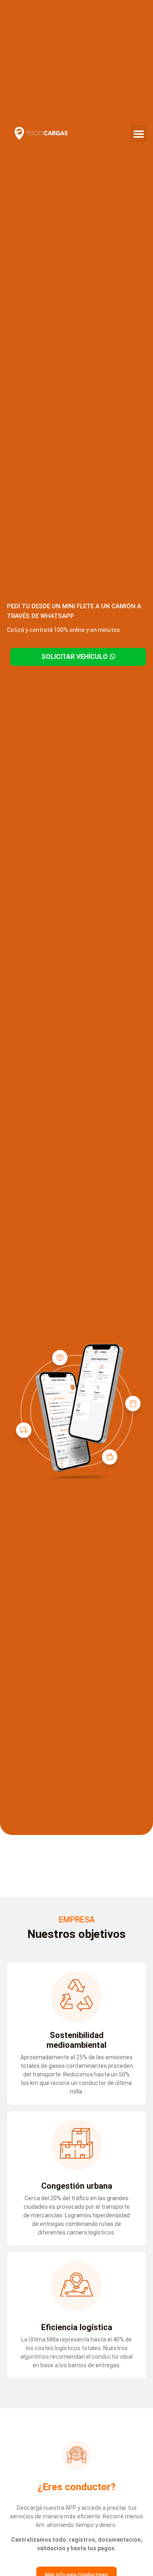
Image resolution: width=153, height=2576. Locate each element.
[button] (139, 134)
